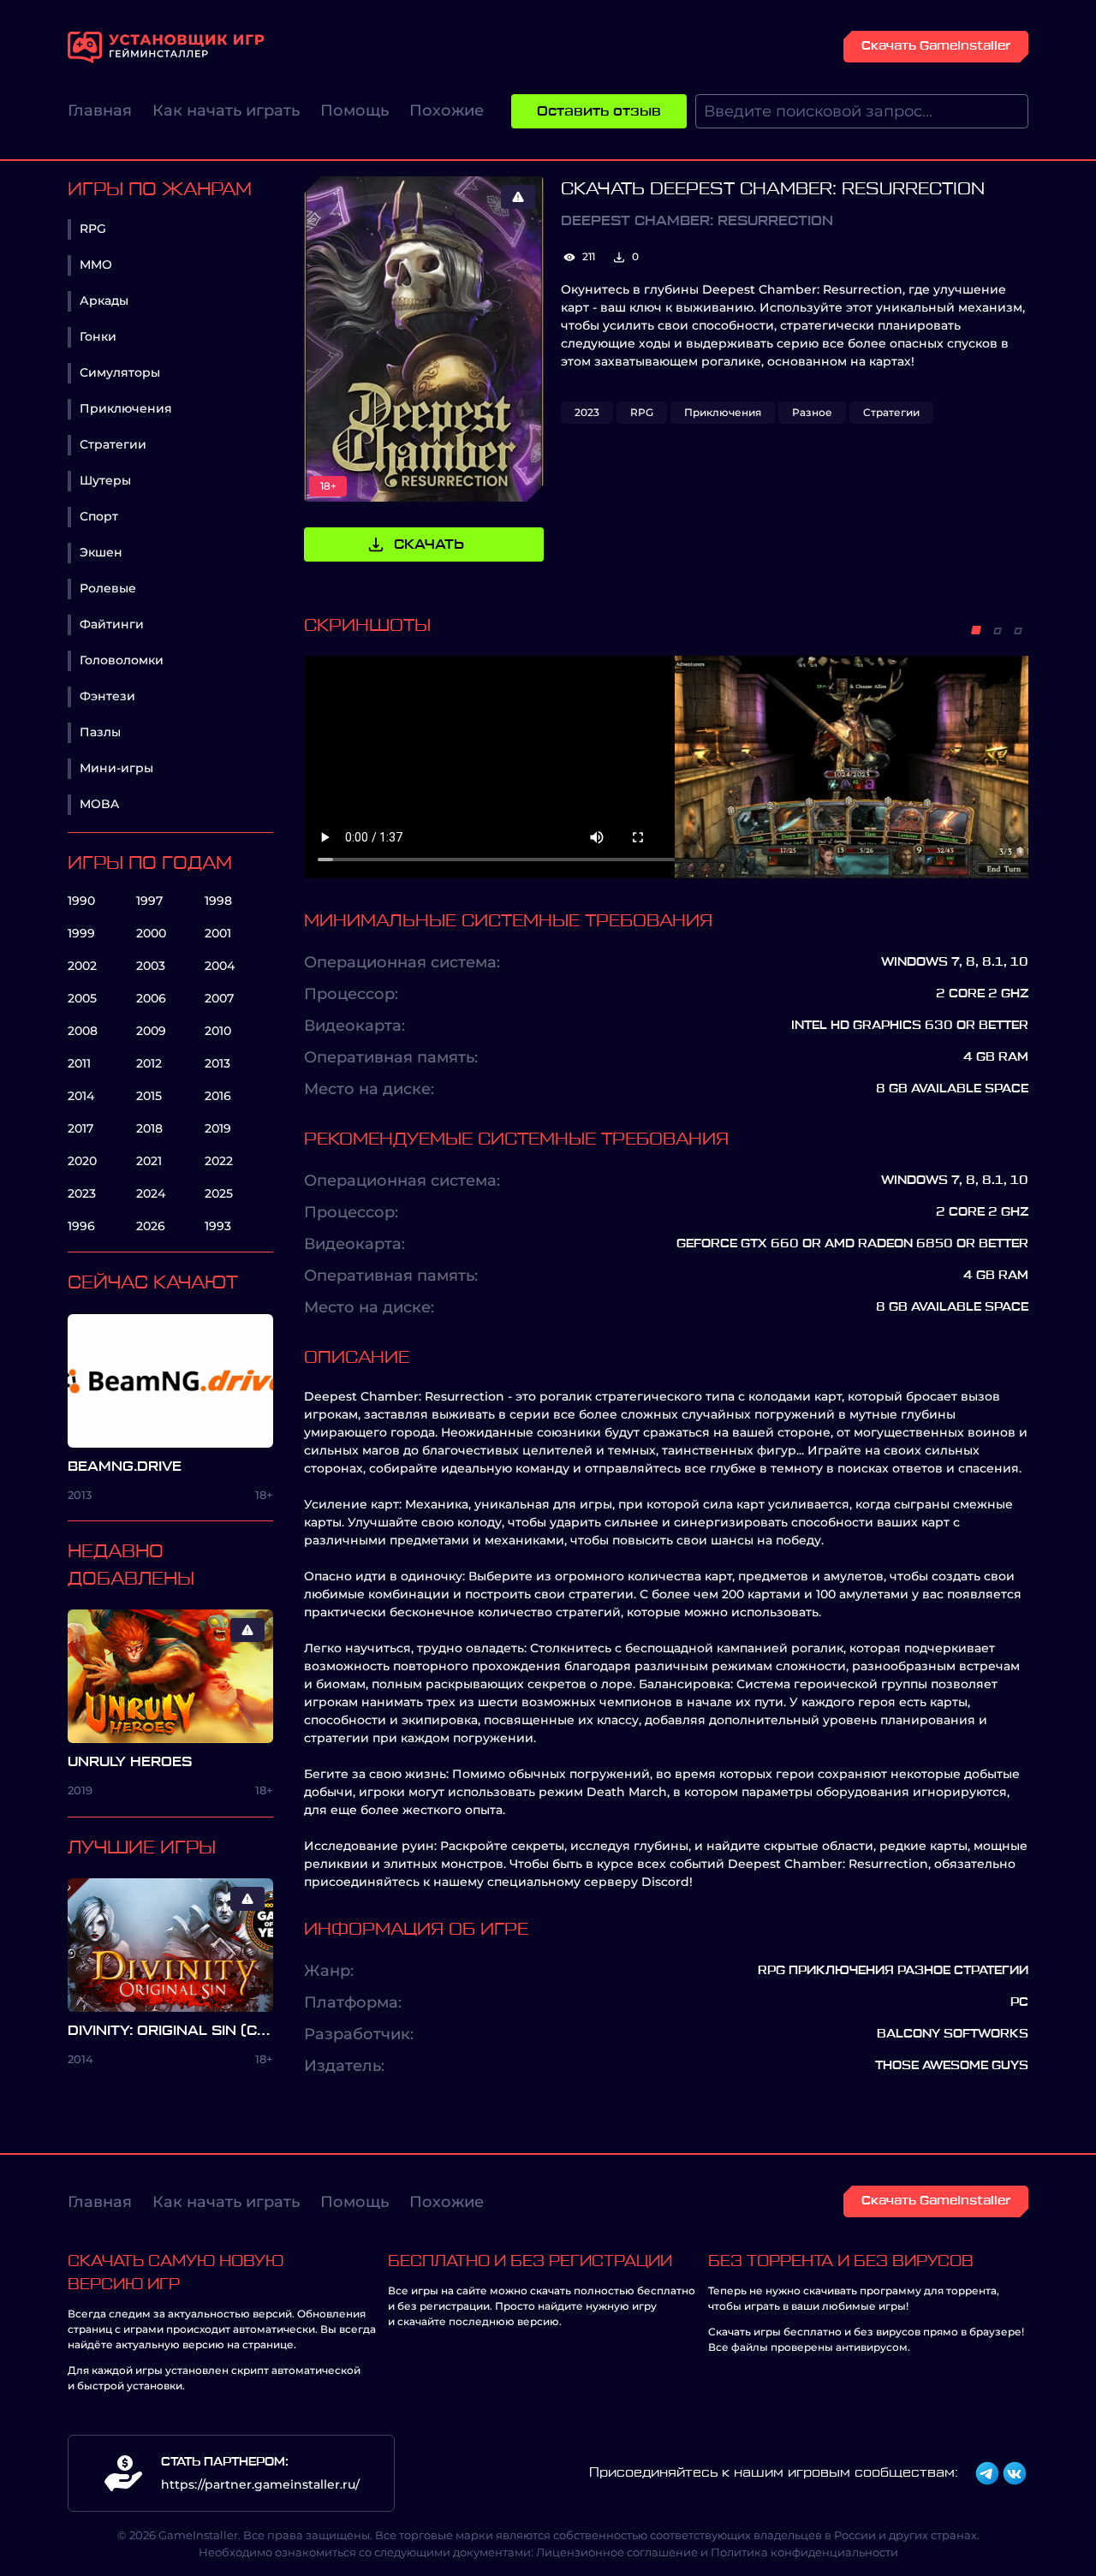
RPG (93, 229)
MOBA (99, 804)
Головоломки (122, 660)
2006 (151, 998)
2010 (218, 1031)
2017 (80, 1128)
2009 (151, 1031)
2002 (82, 966)
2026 (151, 1226)
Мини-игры (116, 768)
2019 (218, 1128)
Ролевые (108, 588)
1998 (218, 901)
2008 (83, 1031)
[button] (976, 630)
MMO (96, 265)
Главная (100, 110)
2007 (219, 998)
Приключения (126, 408)
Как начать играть (226, 110)
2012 (149, 1063)
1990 (81, 901)
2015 (149, 1096)
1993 (218, 1226)
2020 (82, 1161)
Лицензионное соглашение (617, 2552)
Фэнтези (107, 696)
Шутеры (105, 480)
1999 (81, 933)
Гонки (98, 336)
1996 (81, 1226)
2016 (218, 1096)
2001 (218, 933)
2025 (219, 1193)
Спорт (99, 516)
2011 (79, 1063)
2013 (217, 1063)
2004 (220, 966)
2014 (81, 1096)
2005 (82, 998)
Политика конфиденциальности (804, 2552)
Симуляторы (120, 372)
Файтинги (112, 624)
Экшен (101, 552)
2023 (82, 1193)
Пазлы (100, 732)
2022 (219, 1161)
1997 (149, 901)
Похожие (447, 110)
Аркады (104, 300)
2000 (151, 933)
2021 (149, 1161)
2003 (151, 966)
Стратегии (113, 444)
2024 (151, 1193)
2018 (149, 1128)
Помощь (354, 110)
